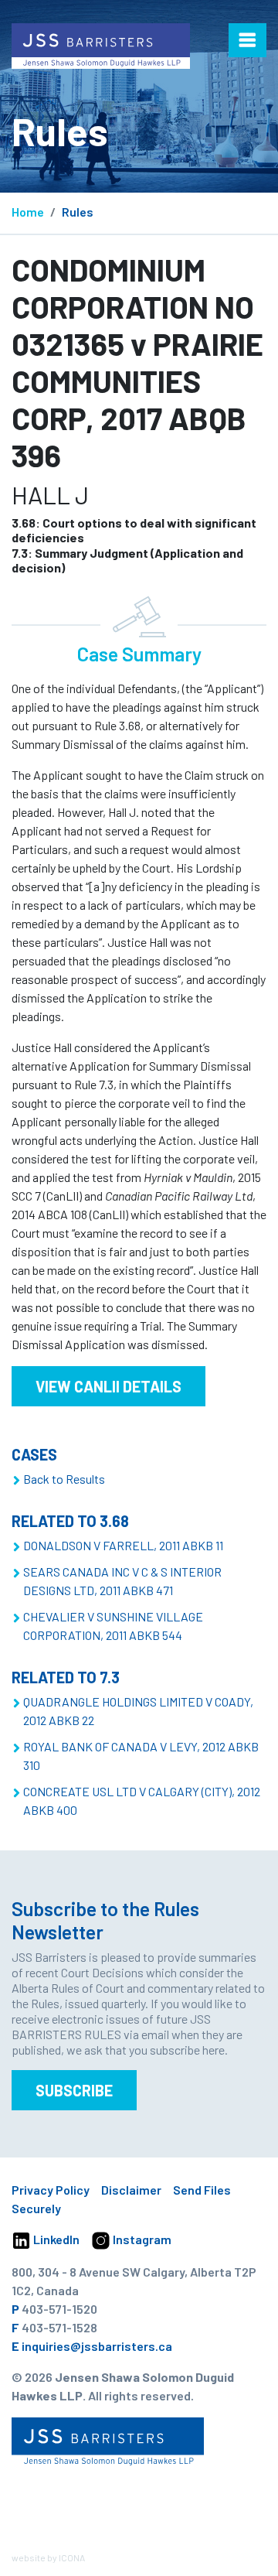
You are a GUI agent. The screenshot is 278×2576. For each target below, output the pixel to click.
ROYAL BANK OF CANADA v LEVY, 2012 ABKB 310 (141, 1756)
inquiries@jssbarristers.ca (97, 2346)
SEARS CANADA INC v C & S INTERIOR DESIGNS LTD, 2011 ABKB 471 (122, 1581)
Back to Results (64, 1479)
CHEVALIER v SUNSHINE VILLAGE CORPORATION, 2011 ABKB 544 (113, 1626)
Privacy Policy (51, 2190)
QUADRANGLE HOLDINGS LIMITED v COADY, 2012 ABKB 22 (138, 1711)
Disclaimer (131, 2190)
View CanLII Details (108, 1386)
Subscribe (74, 2090)
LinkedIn (55, 2239)
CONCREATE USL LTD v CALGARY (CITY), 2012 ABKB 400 (142, 1800)
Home (28, 212)
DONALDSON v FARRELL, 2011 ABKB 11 (123, 1545)
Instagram (141, 2239)
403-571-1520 (59, 2309)
